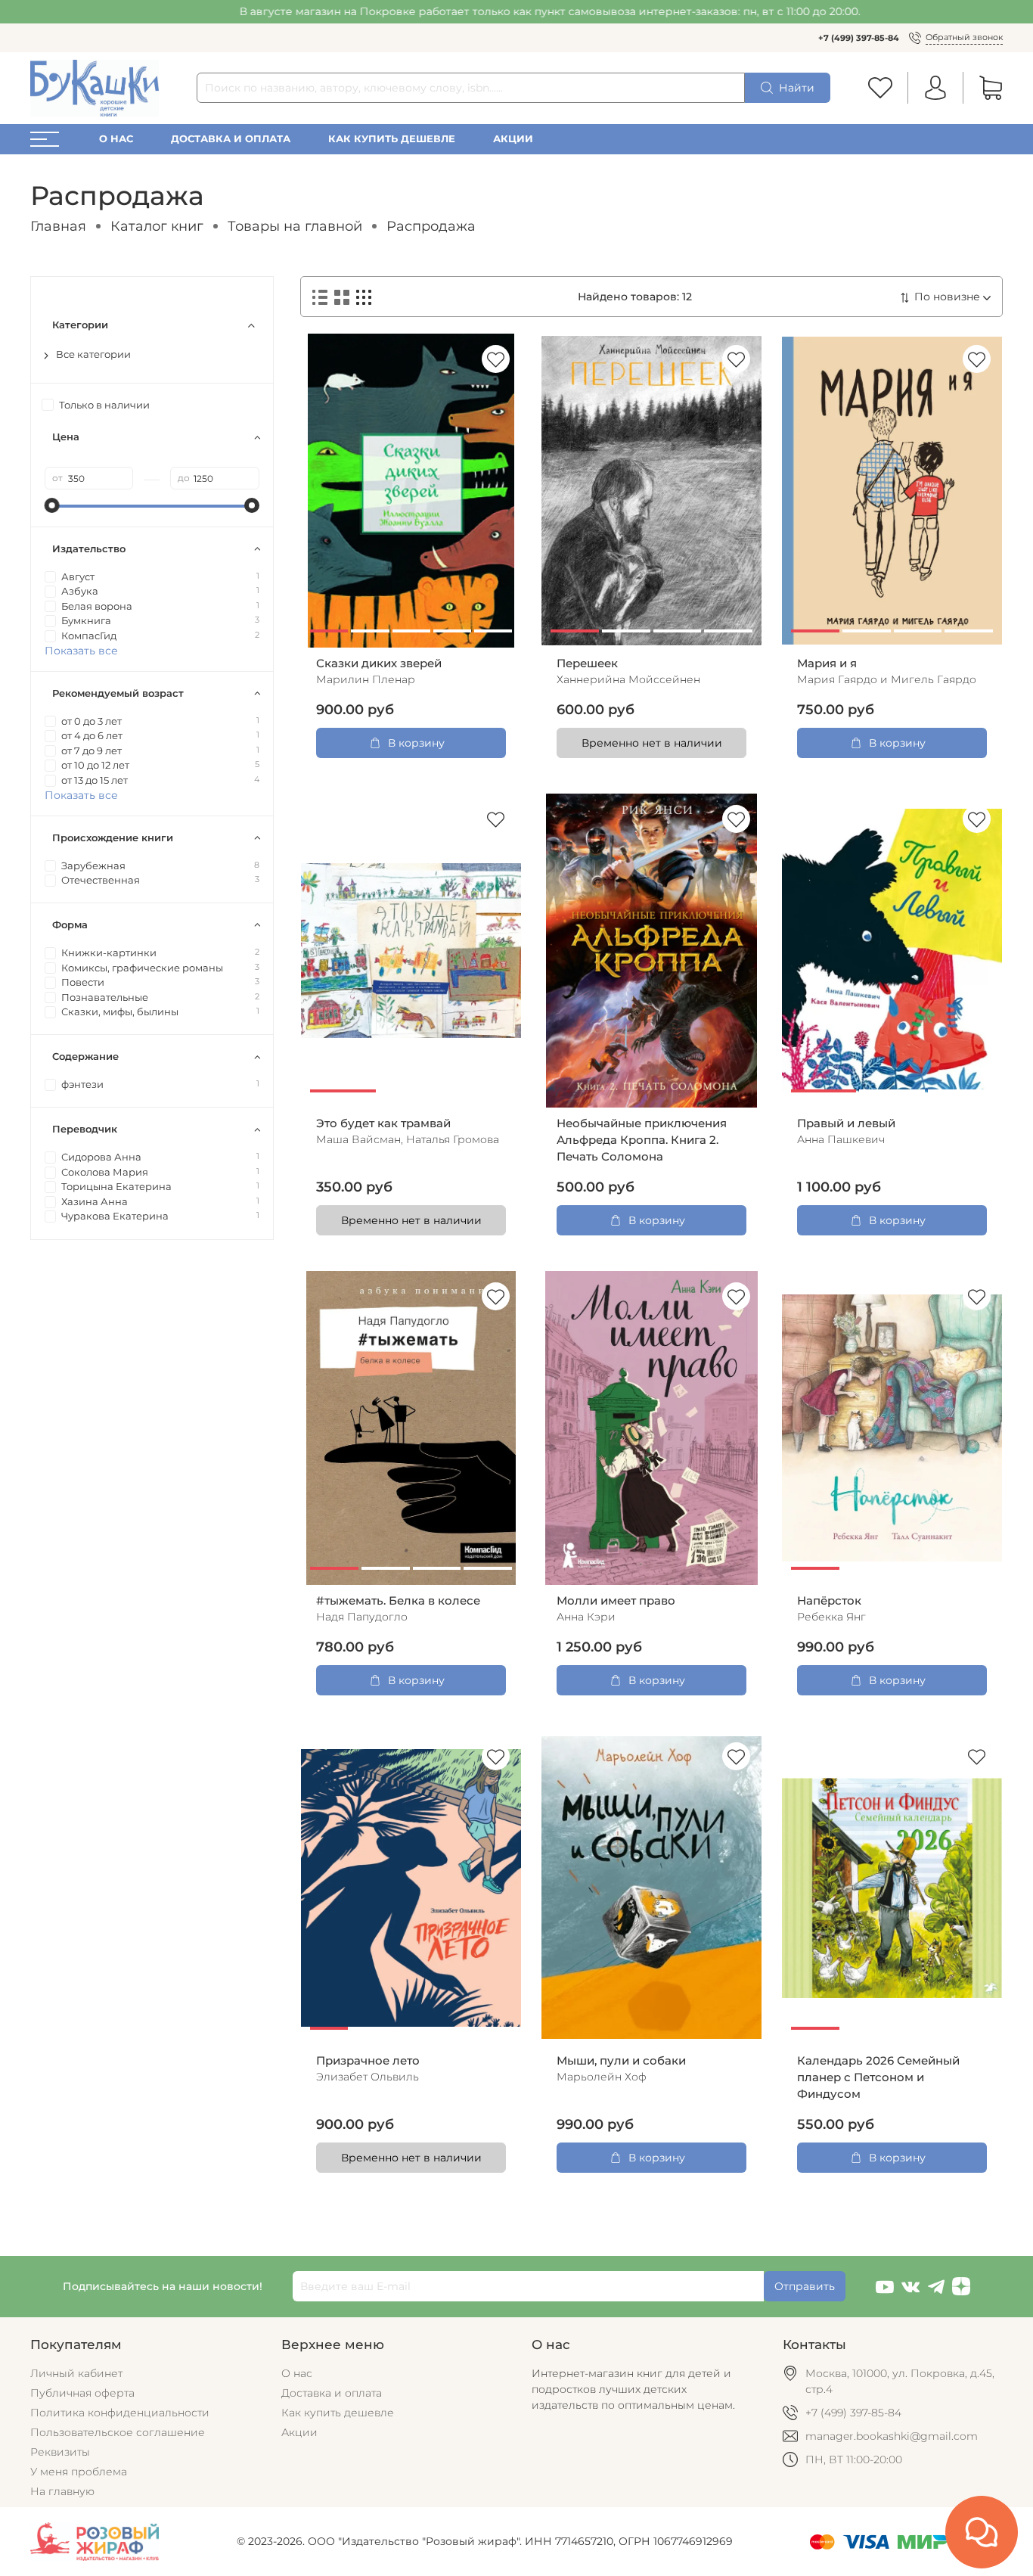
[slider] (52, 505)
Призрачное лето (368, 2061)
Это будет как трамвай (383, 1123)
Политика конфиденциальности (120, 2413)
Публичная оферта (82, 2393)
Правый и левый (846, 1123)
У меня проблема (79, 2472)
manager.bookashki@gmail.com (892, 2436)
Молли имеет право (616, 1601)
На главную (62, 2491)
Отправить (805, 2286)
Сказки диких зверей (379, 663)
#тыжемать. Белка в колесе (398, 1601)
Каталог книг (157, 226)
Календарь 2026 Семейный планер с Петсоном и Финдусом (878, 2077)
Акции (513, 139)
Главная (58, 226)
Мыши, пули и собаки (621, 2061)
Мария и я (827, 663)
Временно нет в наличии (652, 743)
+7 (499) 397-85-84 (859, 38)
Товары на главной (295, 226)
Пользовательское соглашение (118, 2432)
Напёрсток (829, 1601)
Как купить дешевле (392, 139)
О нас (116, 139)
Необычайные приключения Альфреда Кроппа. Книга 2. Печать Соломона (642, 1140)
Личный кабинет (76, 2373)
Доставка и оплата (231, 139)
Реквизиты (60, 2452)
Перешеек (587, 663)
